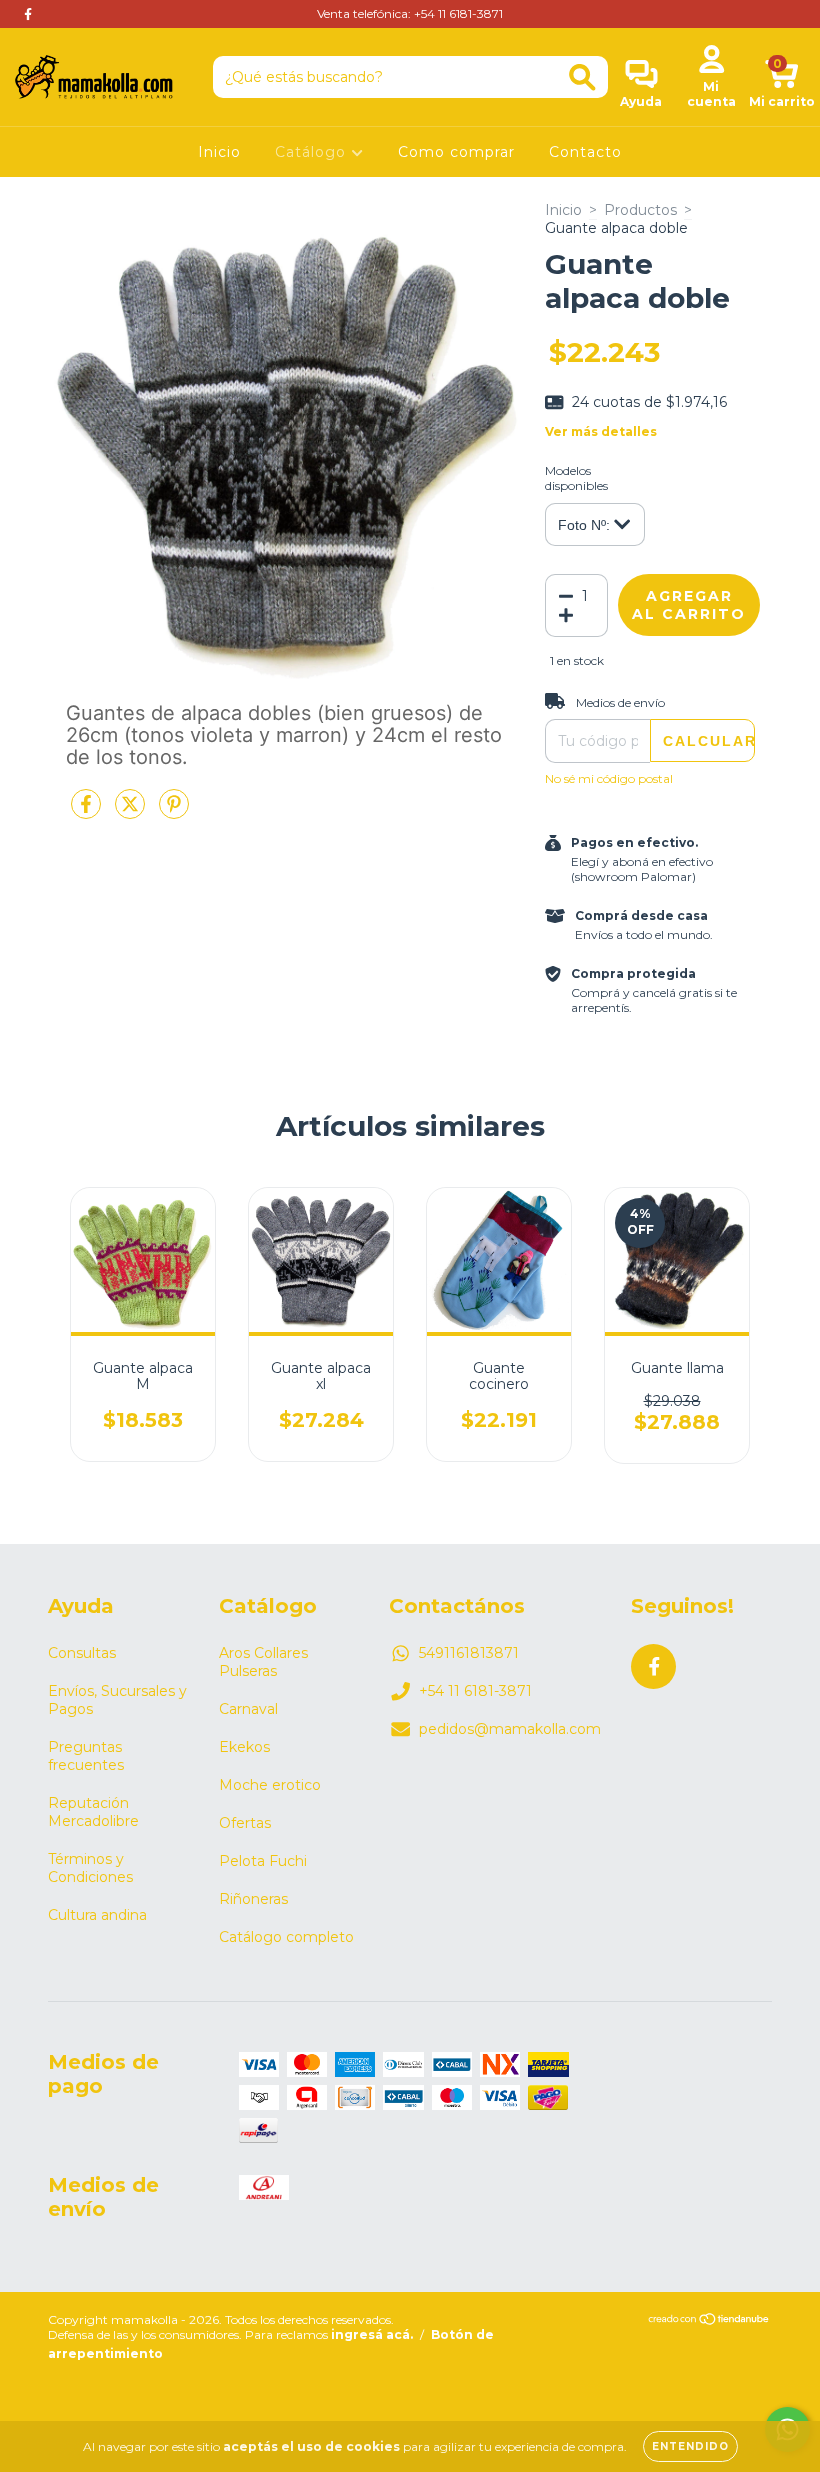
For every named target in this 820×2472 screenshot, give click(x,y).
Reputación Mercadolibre (93, 1812)
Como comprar (456, 152)
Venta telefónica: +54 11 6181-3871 (410, 13)
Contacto (585, 152)
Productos (640, 210)
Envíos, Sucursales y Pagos (117, 1700)
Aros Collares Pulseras (263, 1662)
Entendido (690, 2446)
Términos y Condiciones (90, 1868)
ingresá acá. (372, 2334)
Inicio (219, 152)
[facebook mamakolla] (28, 14)
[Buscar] (582, 77)
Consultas (82, 1653)
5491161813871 (469, 1653)
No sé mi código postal (609, 778)
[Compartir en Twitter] (132, 813)
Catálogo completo (286, 1937)
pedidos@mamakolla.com (510, 1729)
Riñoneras (253, 1899)
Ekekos (244, 1747)
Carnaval (248, 1709)
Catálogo (313, 152)
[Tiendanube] (709, 2321)
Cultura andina (97, 1915)
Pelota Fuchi (263, 1861)
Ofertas (245, 1823)
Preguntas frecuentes (86, 1756)
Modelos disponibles (576, 478)
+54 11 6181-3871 (475, 1691)
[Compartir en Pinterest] (174, 813)
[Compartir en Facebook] (88, 813)
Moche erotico (270, 1785)
